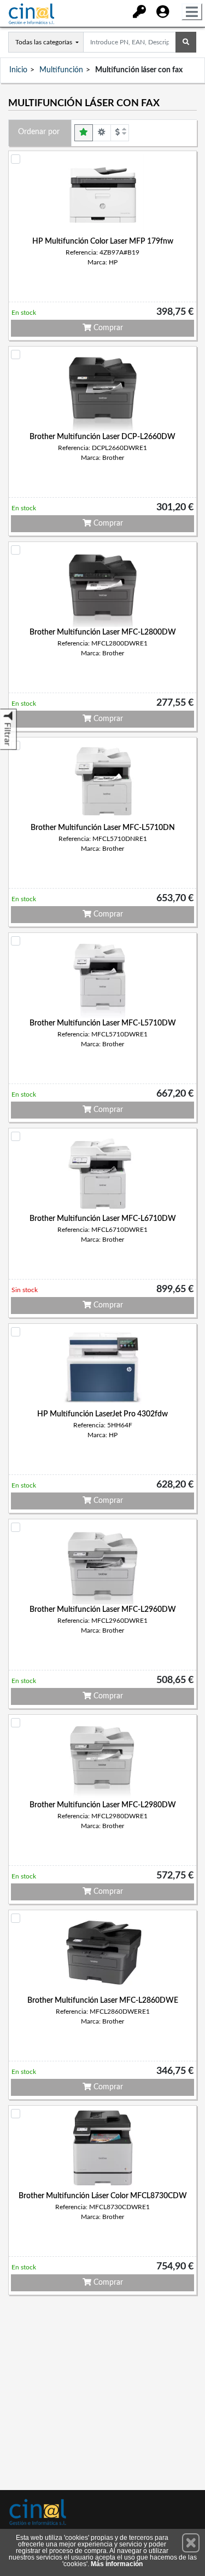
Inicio (18, 70)
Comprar (107, 328)
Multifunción (61, 70)
